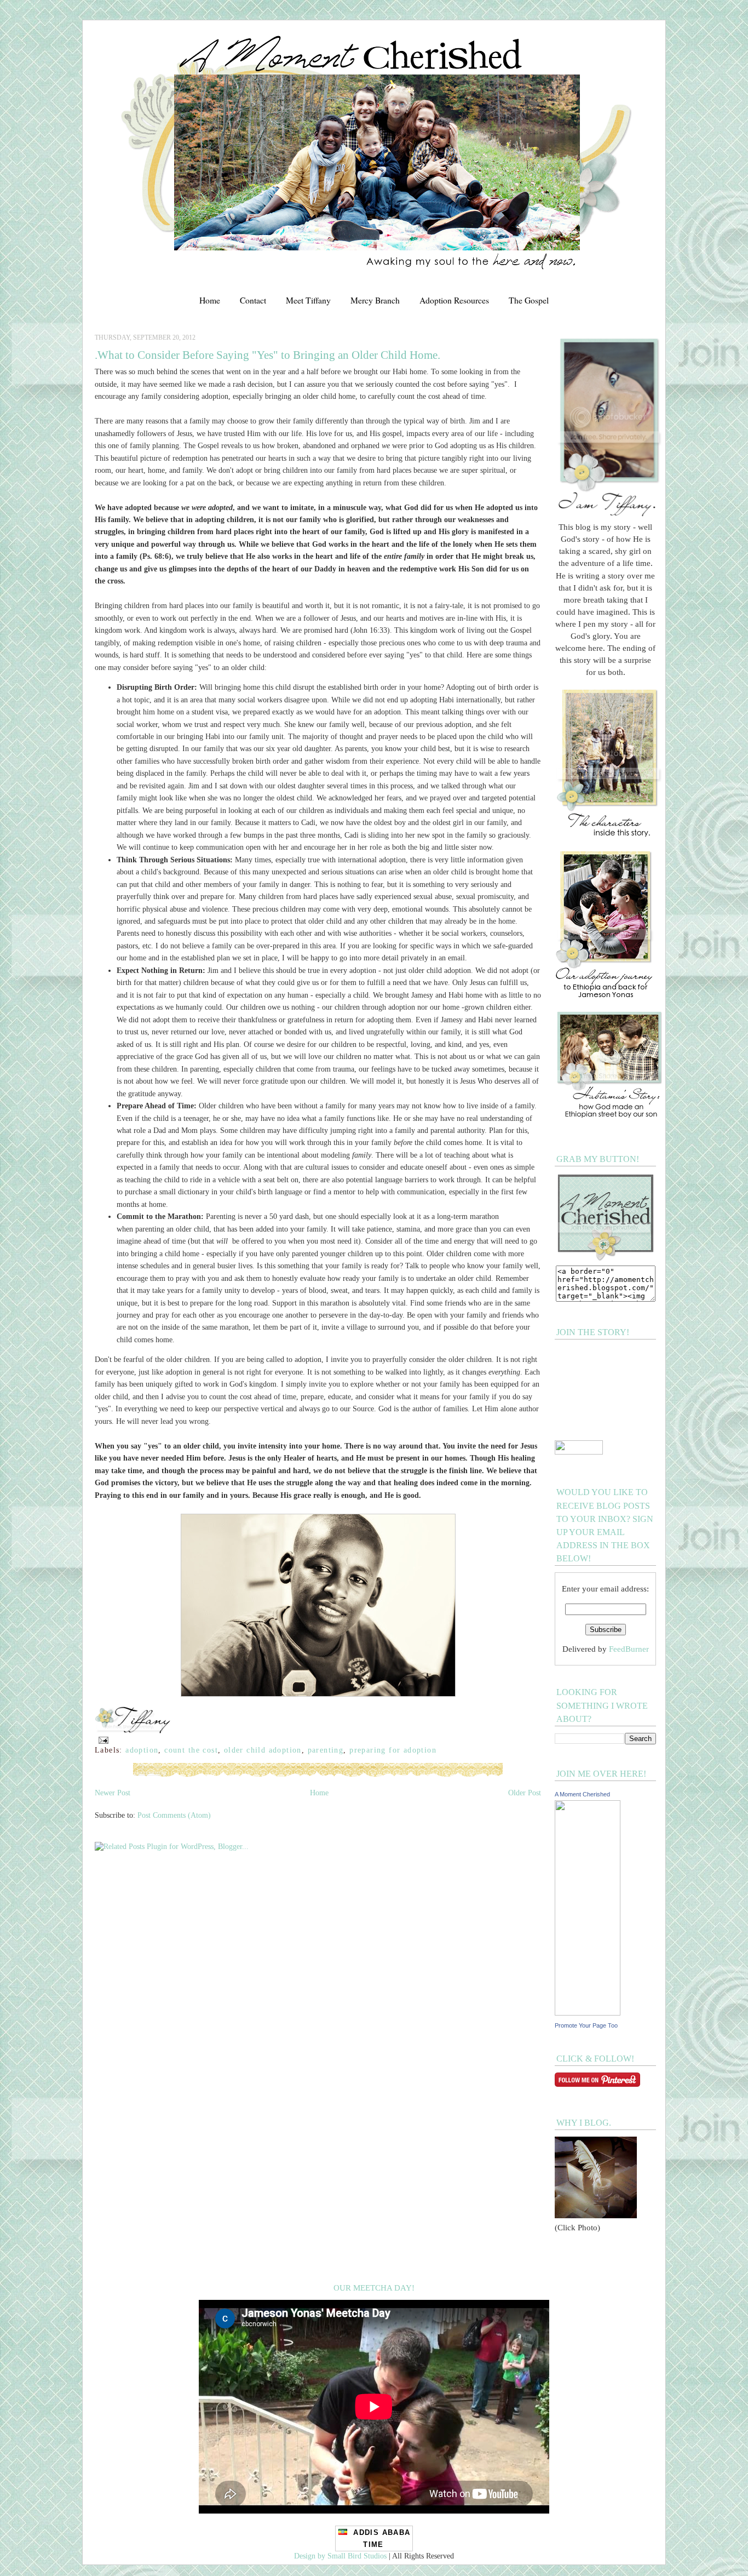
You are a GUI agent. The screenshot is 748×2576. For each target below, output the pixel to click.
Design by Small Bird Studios (340, 2556)
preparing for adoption (393, 1750)
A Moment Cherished (582, 1794)
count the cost (191, 1750)
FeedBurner (629, 1649)
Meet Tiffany (308, 300)
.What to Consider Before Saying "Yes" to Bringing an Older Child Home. (267, 355)
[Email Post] (102, 1739)
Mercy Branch (375, 300)
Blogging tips (21, 4)
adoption (142, 1750)
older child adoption (263, 1750)
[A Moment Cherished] (588, 2013)
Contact (253, 300)
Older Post (525, 1793)
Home (210, 300)
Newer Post (113, 1793)
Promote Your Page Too (586, 2025)
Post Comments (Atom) (174, 1815)
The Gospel (529, 300)
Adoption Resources (454, 300)
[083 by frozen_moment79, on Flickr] (318, 1694)
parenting (326, 1750)
